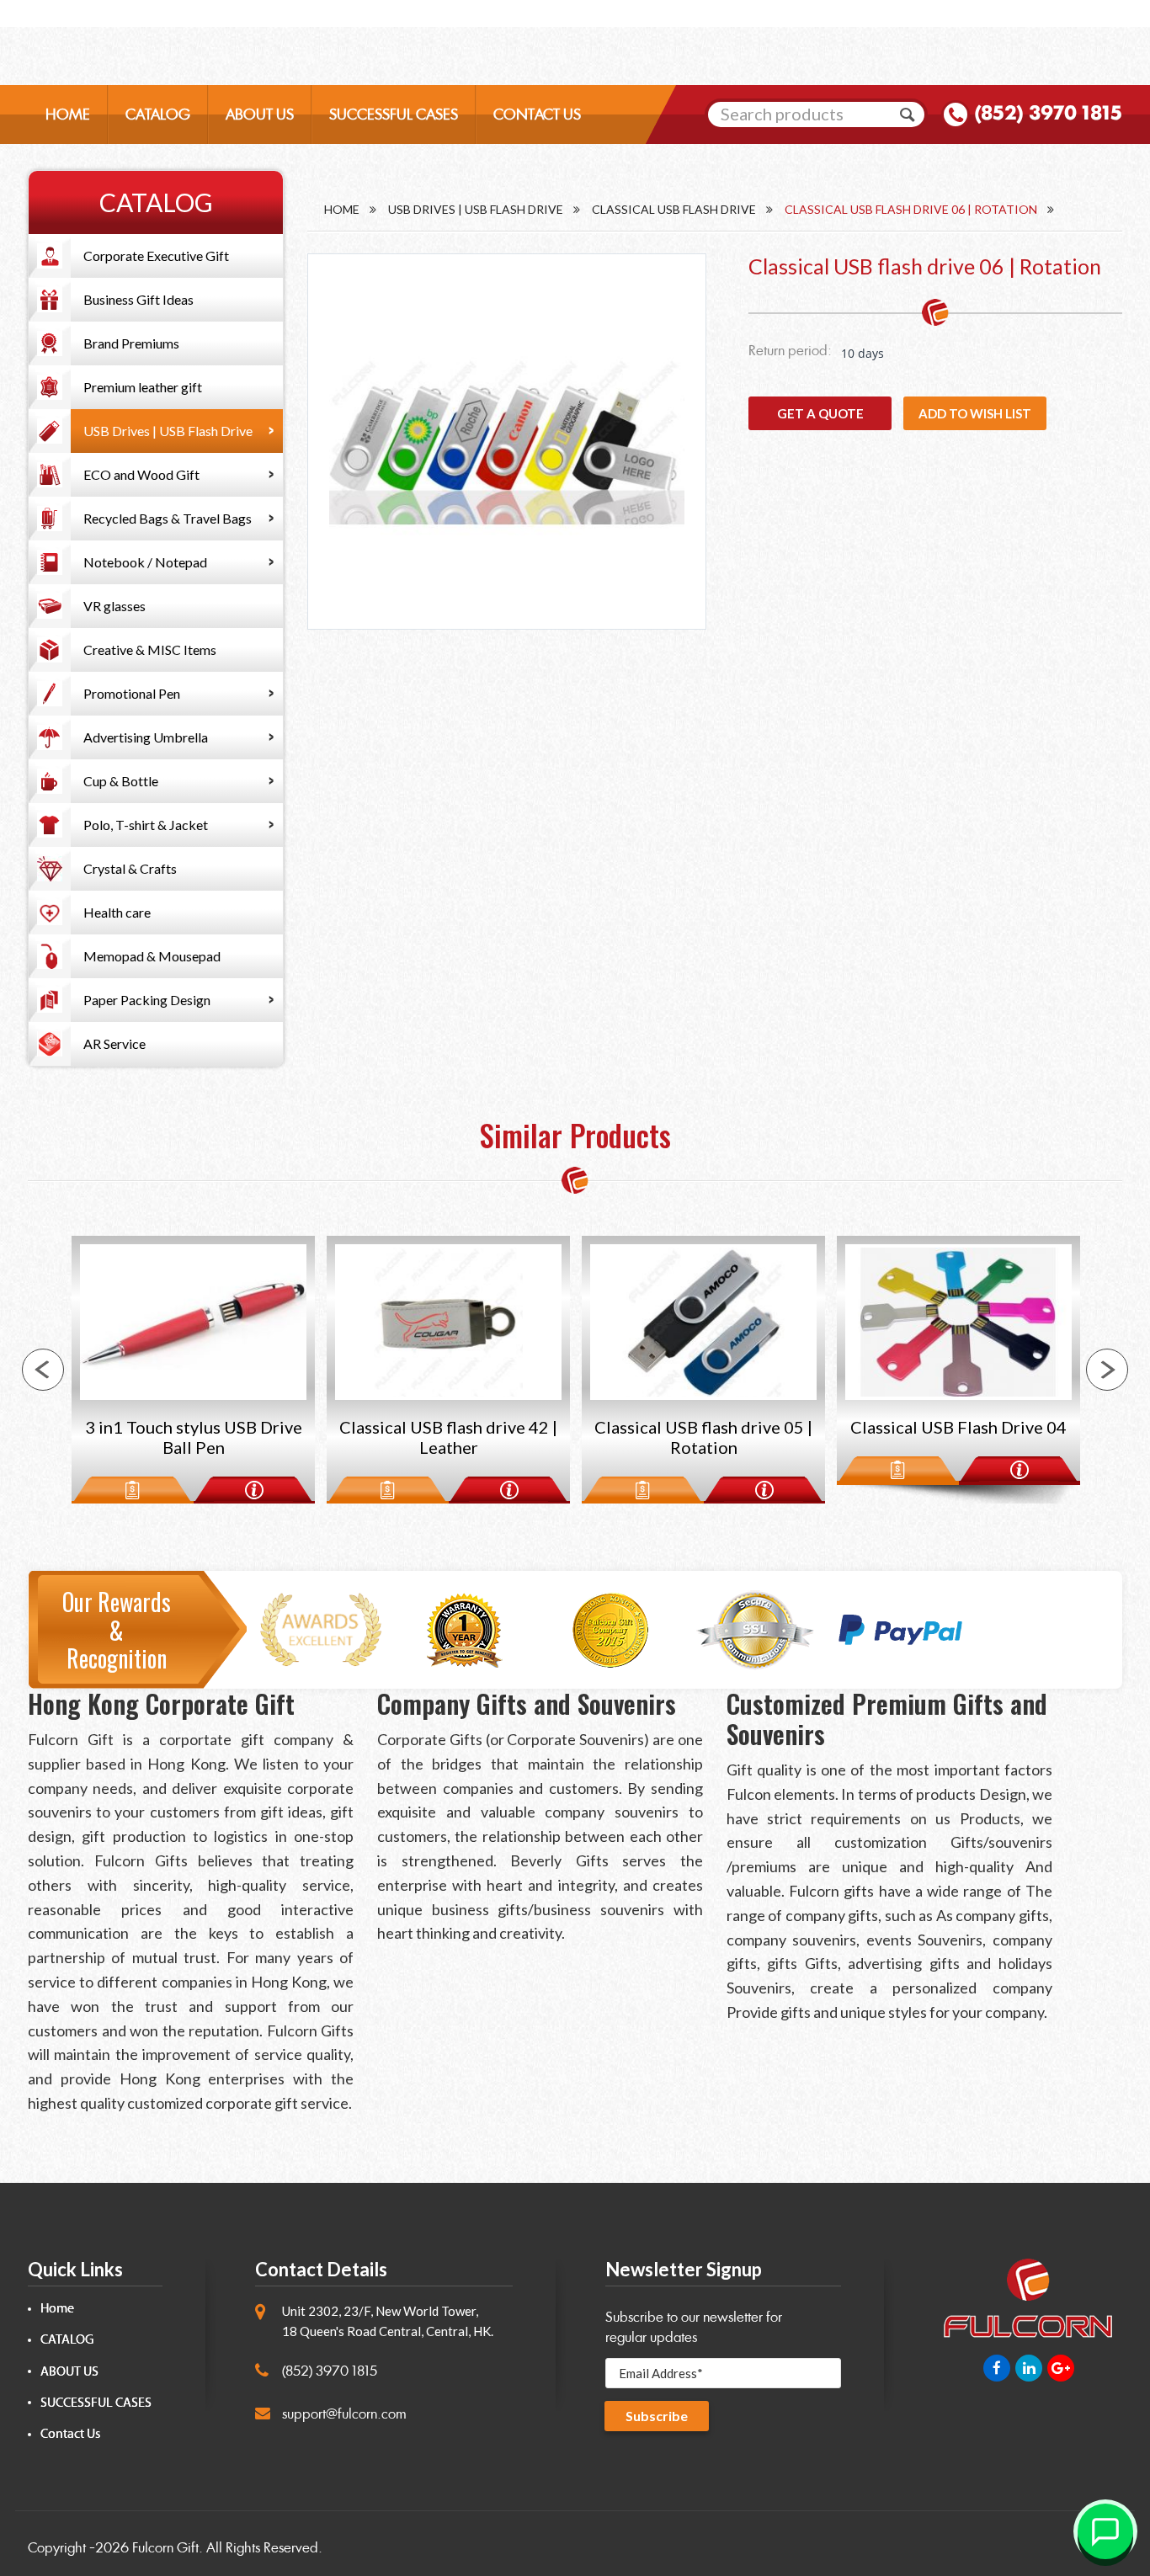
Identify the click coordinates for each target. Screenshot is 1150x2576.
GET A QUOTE (820, 413)
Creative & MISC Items (150, 649)
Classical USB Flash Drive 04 (707, 1427)
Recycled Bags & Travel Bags (168, 518)
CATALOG (158, 114)
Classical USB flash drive (674, 209)
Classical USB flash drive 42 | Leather (197, 1437)
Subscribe (657, 2416)
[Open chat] (1105, 2531)
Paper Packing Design (147, 1000)
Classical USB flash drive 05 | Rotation (452, 1437)
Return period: (790, 351)
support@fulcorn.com (344, 2414)
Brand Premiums (131, 343)
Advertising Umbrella (146, 737)
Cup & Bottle (121, 781)
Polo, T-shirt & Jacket (146, 825)
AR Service (114, 1043)
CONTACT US (537, 114)
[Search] (908, 114)
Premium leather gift (143, 387)
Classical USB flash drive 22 (962, 1427)
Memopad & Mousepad (152, 956)
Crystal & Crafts (130, 868)
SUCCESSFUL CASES (394, 114)
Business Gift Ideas (138, 299)
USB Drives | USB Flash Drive (168, 431)
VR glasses (114, 606)
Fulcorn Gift (165, 2548)
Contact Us (70, 2434)
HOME (68, 114)
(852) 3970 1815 (1048, 113)
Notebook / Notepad (145, 562)
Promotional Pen (132, 693)
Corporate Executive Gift (156, 255)
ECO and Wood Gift (141, 474)
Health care (117, 912)
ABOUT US (260, 114)
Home (342, 209)
